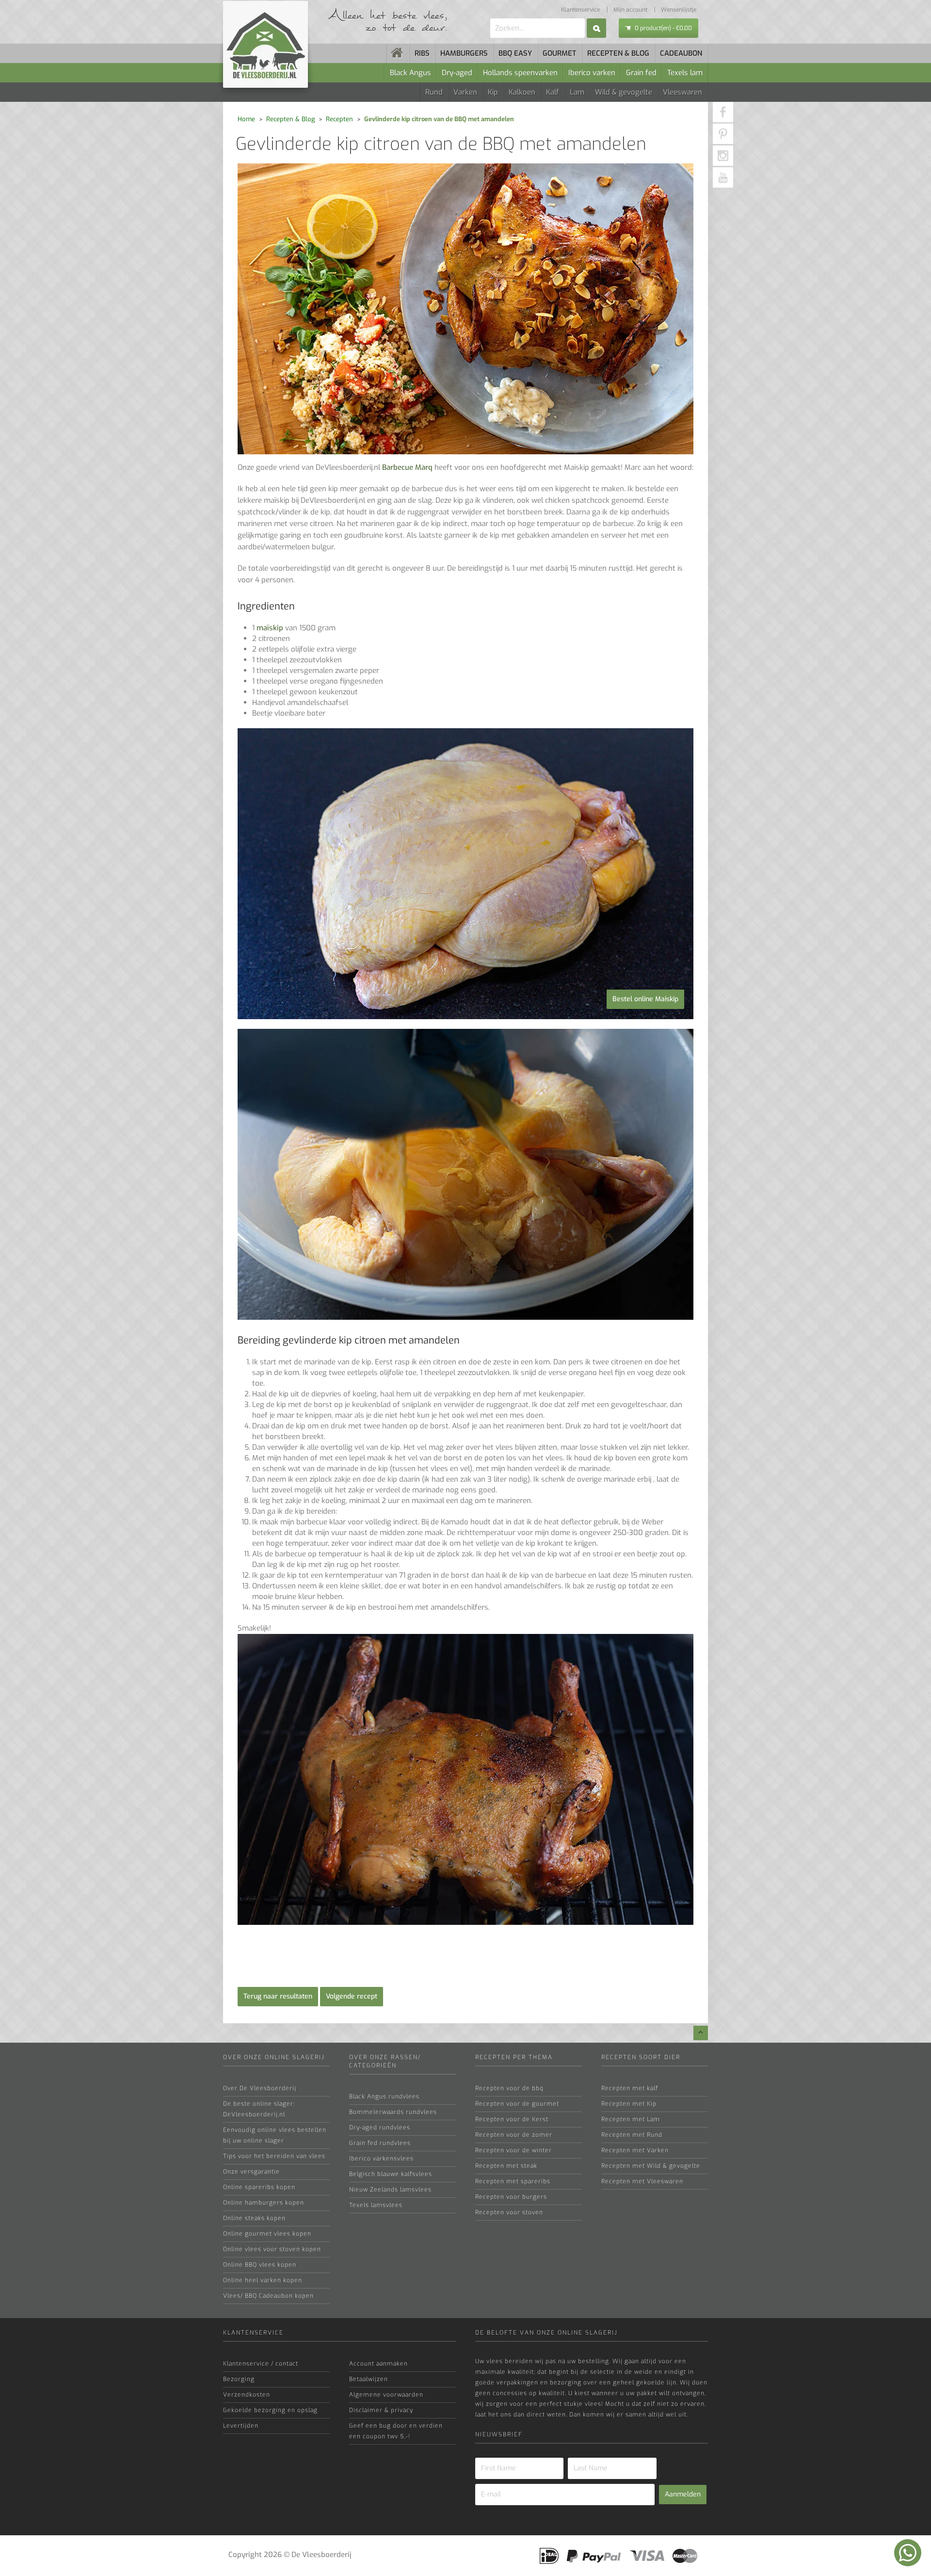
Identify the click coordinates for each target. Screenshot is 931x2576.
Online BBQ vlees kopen (260, 2265)
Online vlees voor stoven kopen (272, 2249)
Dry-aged (457, 73)
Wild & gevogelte (624, 92)
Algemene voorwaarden (386, 2395)
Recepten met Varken (635, 2150)
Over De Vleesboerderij (260, 2088)
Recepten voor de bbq (509, 2088)
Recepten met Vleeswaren (642, 2181)
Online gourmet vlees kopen (267, 2234)
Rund (434, 92)
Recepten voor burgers (511, 2197)
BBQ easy (515, 53)
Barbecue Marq (407, 467)
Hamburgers (464, 53)
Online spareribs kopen (259, 2187)
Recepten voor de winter (514, 2150)
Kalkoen (522, 92)
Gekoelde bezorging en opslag (270, 2410)
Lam (577, 92)
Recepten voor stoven (509, 2212)
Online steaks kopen (254, 2218)
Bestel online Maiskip (645, 999)
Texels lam (685, 73)
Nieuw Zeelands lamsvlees (390, 2190)
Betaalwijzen (369, 2379)
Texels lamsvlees (376, 2205)
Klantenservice (580, 10)
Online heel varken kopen (263, 2280)
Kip (493, 92)
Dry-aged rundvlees (380, 2128)
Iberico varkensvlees (381, 2159)
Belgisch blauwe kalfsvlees (391, 2174)
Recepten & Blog (290, 119)
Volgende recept (352, 1996)
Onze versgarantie (251, 2172)
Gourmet (560, 53)
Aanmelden (683, 2494)
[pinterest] (723, 134)
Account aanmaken (378, 2364)
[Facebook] (723, 112)
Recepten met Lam (631, 2119)
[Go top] (701, 2033)
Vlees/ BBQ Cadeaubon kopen (268, 2296)
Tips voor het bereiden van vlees (274, 2156)
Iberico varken (592, 73)
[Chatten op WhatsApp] (908, 2553)
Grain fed (641, 73)
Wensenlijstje (679, 10)
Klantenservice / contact (261, 2364)
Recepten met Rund (632, 2135)
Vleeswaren (682, 92)
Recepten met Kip (629, 2104)
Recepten (339, 119)
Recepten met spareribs (513, 2181)
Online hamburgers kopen (264, 2203)
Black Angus (410, 73)
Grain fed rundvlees (380, 2143)
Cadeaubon (681, 53)
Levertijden (241, 2426)
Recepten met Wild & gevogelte (651, 2166)
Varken (465, 92)
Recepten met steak (506, 2166)
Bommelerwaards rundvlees (393, 2112)
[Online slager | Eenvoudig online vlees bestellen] (398, 53)
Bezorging (239, 2379)
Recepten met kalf (630, 2088)
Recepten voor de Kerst (512, 2119)
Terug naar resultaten (278, 1996)
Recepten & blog (618, 53)
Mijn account (630, 10)
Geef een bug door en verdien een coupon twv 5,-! (396, 2431)
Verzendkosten (247, 2395)
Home (246, 119)
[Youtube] (723, 177)
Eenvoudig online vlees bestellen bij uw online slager (275, 2135)
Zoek (596, 28)
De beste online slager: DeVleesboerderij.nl (259, 2109)
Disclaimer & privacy (381, 2410)
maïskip (270, 628)
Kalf (553, 92)
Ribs (422, 53)
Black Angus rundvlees (384, 2096)
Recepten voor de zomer (514, 2135)
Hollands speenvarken (520, 73)
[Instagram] (723, 156)
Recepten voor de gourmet (517, 2104)
